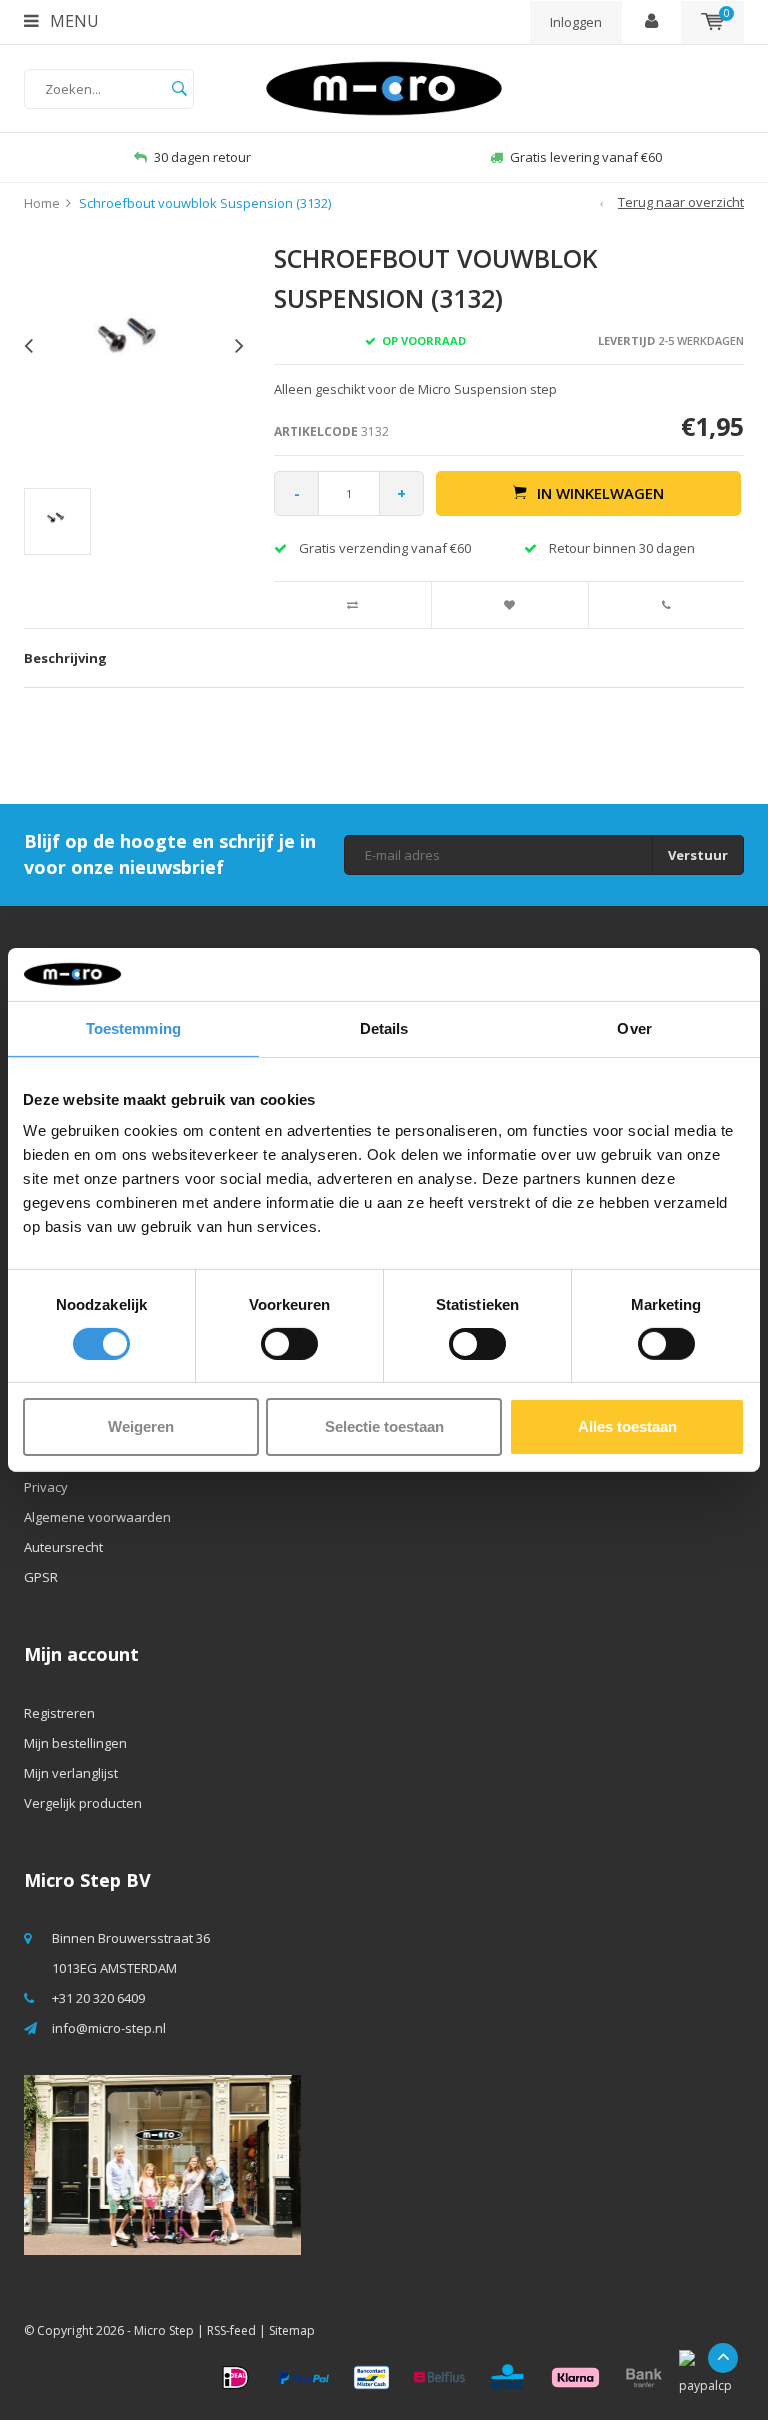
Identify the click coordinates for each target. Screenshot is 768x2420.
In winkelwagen (600, 493)
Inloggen (576, 22)
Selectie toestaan (384, 1426)
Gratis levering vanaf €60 (586, 157)
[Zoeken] (179, 89)
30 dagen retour (202, 157)
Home (42, 203)
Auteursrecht (63, 1547)
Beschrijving (65, 658)
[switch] (289, 1344)
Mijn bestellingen (75, 1743)
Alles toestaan (627, 1426)
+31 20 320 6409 (98, 1998)
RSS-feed (231, 2330)
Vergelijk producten (83, 1803)
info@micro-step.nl (109, 2028)
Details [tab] (384, 1027)
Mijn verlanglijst (71, 1773)
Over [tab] (634, 1027)
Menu (72, 21)
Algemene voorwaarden (97, 1517)
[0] (712, 22)
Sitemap (292, 2330)
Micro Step (164, 2330)
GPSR (41, 1577)
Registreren (59, 1713)
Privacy (46, 1487)
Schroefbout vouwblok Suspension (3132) (205, 203)
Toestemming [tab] (133, 1027)
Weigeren (141, 1426)
